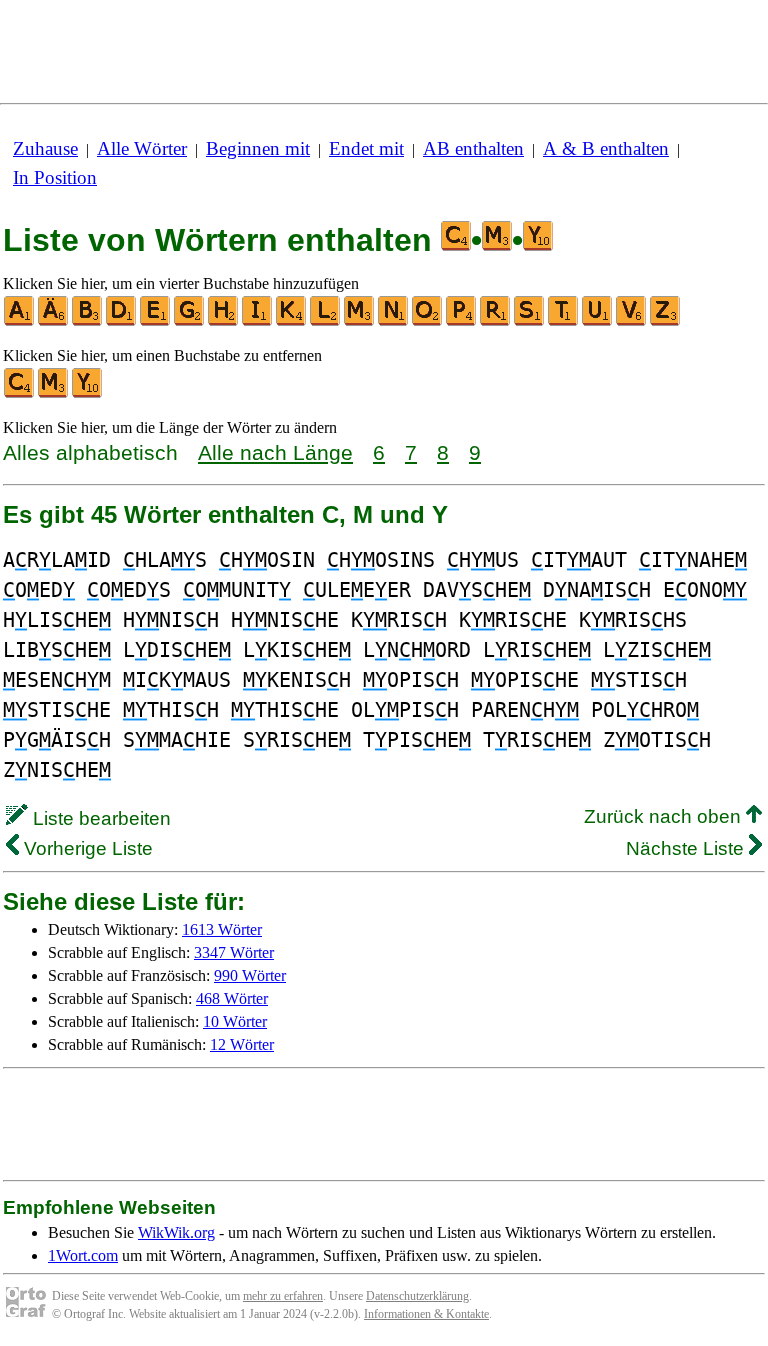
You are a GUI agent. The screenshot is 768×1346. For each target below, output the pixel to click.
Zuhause (45, 148)
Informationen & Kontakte (426, 1314)
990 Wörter (250, 975)
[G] (190, 321)
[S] (530, 321)
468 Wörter (232, 998)
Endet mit (366, 148)
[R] (496, 321)
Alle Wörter (142, 148)
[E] (156, 321)
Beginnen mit (258, 148)
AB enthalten (473, 148)
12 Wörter (242, 1044)
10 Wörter (235, 1021)
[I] (258, 321)
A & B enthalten (606, 148)
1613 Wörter (222, 929)
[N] (394, 321)
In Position (55, 177)
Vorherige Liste (86, 848)
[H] (224, 321)
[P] (462, 321)
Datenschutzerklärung (417, 1296)
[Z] (666, 321)
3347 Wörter (234, 952)
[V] (632, 321)
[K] (292, 321)
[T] (564, 321)
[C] (20, 393)
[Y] (88, 393)
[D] (122, 321)
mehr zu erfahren (283, 1296)
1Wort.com (83, 1255)
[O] (428, 321)
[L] (326, 321)
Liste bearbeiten (99, 818)
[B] (88, 321)
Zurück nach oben (665, 816)
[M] (360, 321)
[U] (598, 321)
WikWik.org (176, 1232)
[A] (20, 321)
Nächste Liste (687, 848)
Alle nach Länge (275, 452)
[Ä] (54, 321)
